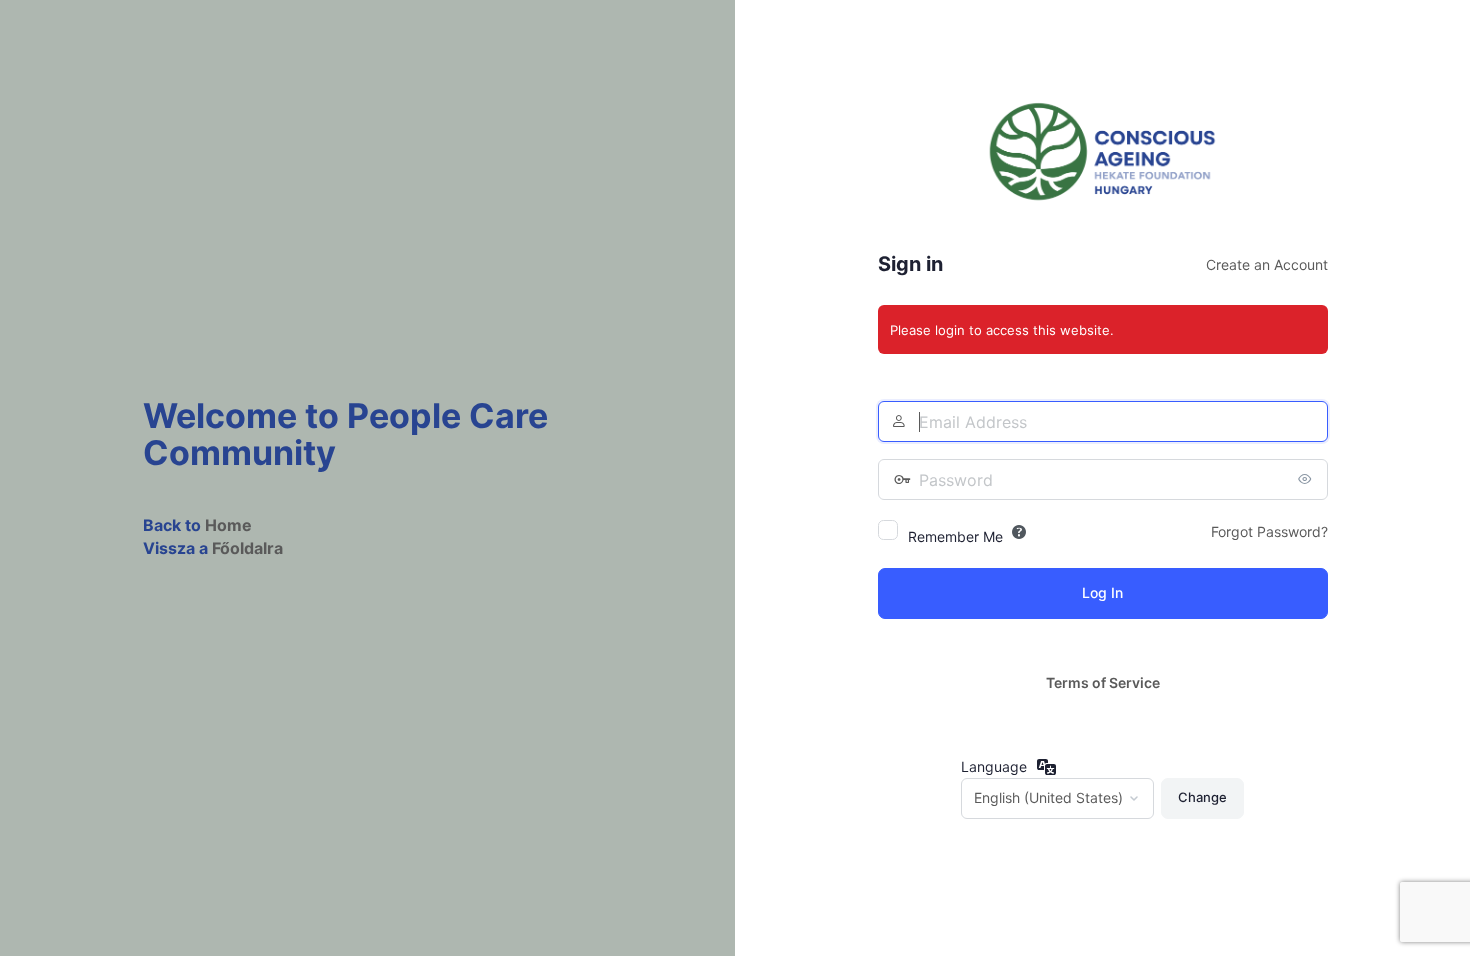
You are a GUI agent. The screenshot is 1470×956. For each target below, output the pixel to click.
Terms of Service (1103, 682)
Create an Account (1267, 264)
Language (994, 766)
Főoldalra (247, 548)
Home (228, 525)
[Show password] (1308, 479)
